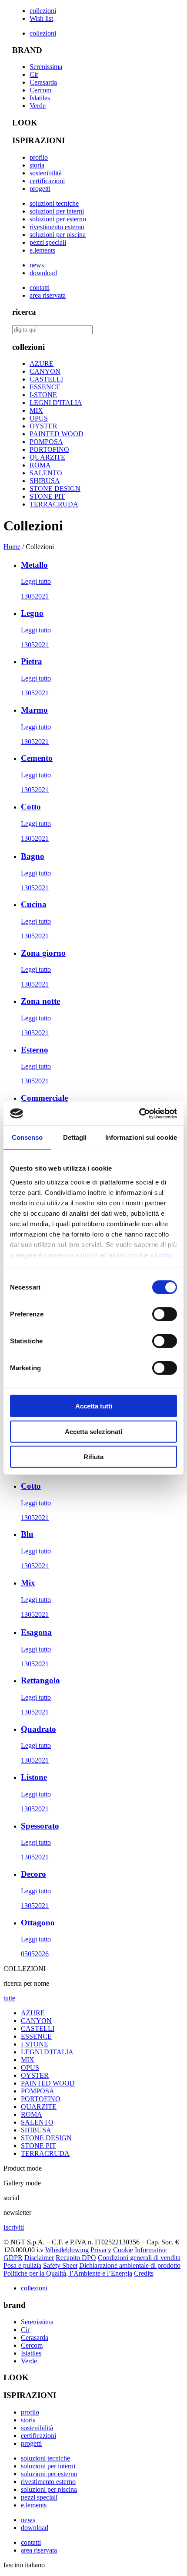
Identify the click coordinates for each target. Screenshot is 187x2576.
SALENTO (46, 473)
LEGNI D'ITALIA (56, 403)
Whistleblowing (67, 2250)
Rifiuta (93, 1457)
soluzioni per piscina (58, 235)
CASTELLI (46, 379)
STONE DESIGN (55, 489)
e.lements (42, 250)
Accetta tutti (94, 1406)
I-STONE (43, 395)
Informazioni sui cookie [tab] (141, 1137)
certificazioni (47, 181)
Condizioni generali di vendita (139, 2258)
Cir (34, 74)
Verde (38, 106)
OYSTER (43, 426)
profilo (39, 157)
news (37, 265)
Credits (144, 2273)
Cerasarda (43, 82)
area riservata (48, 295)
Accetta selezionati (93, 1431)
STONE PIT (47, 496)
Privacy (101, 2250)
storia (37, 165)
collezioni (43, 11)
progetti (40, 189)
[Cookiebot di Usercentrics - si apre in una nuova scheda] (139, 1113)
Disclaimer (39, 2258)
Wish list (41, 18)
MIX (36, 410)
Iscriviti (14, 2227)
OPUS (39, 418)
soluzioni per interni (57, 211)
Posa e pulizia (22, 2265)
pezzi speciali (48, 242)
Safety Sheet (60, 2265)
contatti (40, 288)
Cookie (123, 2250)
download (43, 273)
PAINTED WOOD (57, 434)
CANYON (45, 371)
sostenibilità (46, 173)
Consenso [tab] (27, 1137)
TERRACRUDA (54, 504)
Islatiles (40, 98)
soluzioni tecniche (54, 203)
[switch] (165, 1314)
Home (12, 547)
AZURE (42, 364)
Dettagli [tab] (75, 1137)
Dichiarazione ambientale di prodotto (130, 2265)
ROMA (40, 465)
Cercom (40, 90)
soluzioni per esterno (58, 219)
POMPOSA (46, 442)
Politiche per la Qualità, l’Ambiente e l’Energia (68, 2273)
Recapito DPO (76, 2258)
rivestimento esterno (57, 227)
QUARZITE (47, 457)
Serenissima (46, 67)
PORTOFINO (49, 449)
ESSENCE (45, 387)
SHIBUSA (45, 481)
